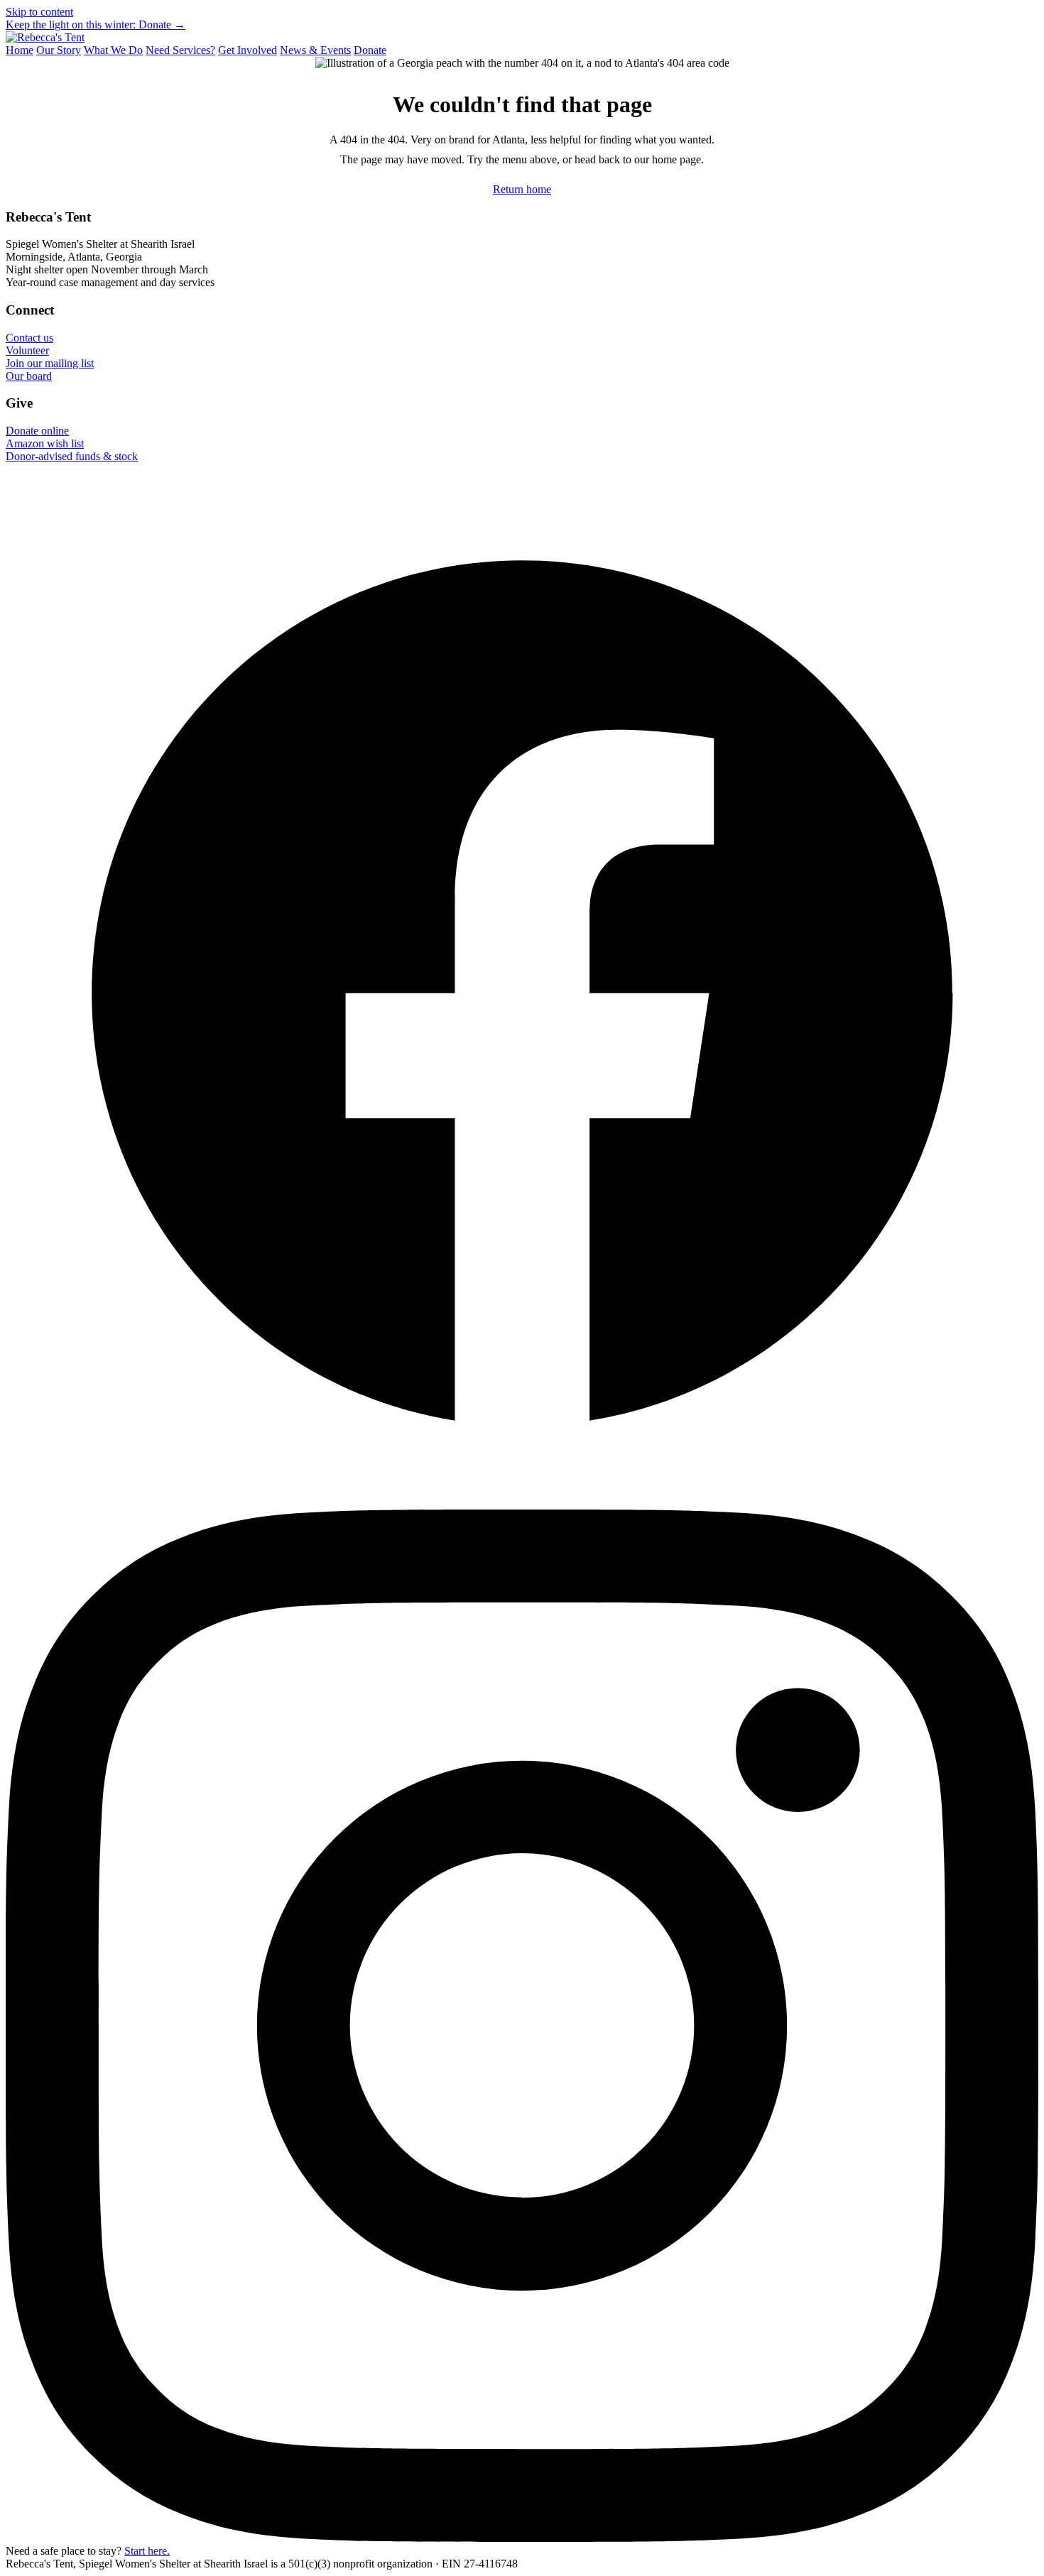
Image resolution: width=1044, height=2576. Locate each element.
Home (20, 50)
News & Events (315, 50)
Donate (370, 50)
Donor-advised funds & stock (72, 456)
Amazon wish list (45, 443)
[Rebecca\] (45, 37)
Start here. (147, 2551)
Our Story (59, 50)
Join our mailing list (50, 363)
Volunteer (27, 350)
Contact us (29, 338)
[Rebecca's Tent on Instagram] (522, 2538)
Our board (29, 376)
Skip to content (39, 12)
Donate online (37, 431)
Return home (522, 189)
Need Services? (180, 50)
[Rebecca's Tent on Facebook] (522, 1503)
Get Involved (248, 50)
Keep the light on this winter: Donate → (96, 24)
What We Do (113, 50)
